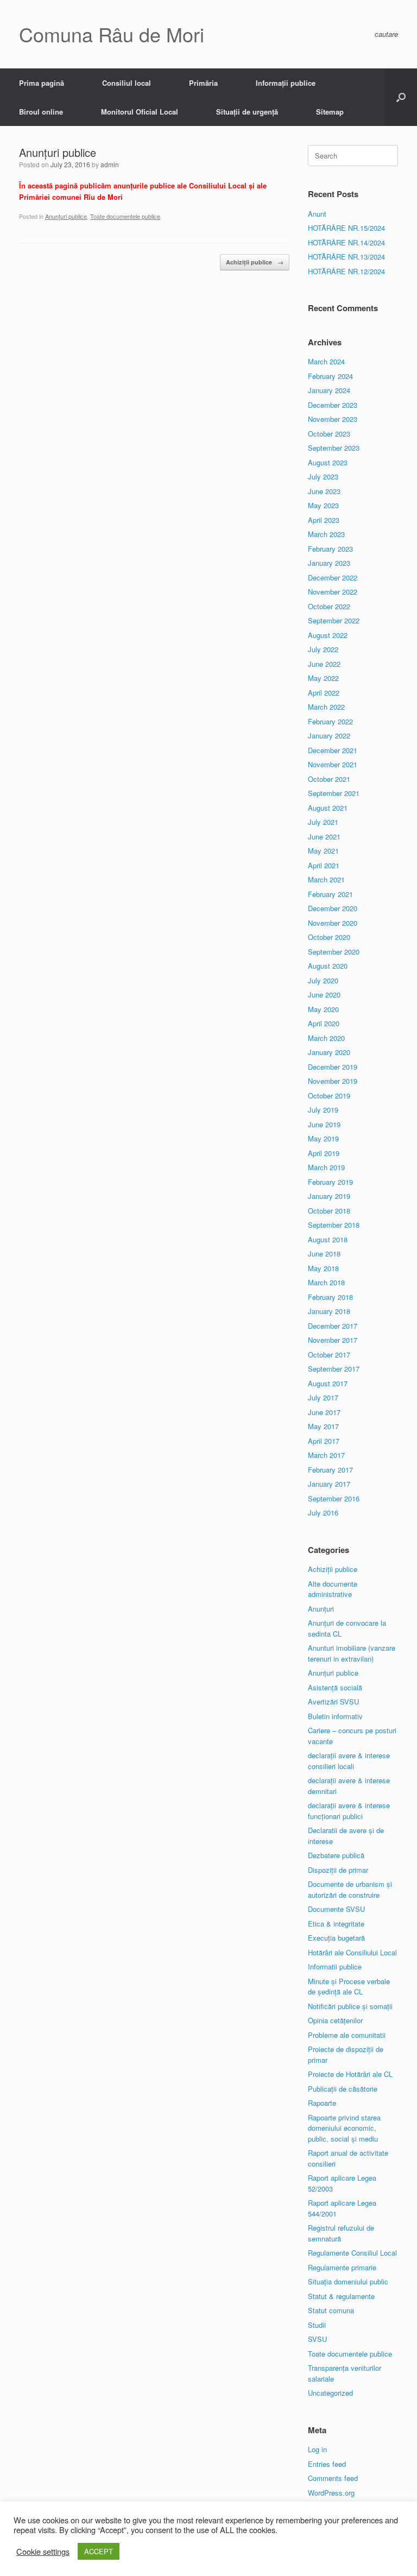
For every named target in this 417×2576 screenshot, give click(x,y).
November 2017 (333, 1340)
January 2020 (329, 1052)
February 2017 (330, 1470)
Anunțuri (321, 1609)
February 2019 (330, 1182)
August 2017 (328, 1383)
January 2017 (329, 1484)
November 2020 (333, 923)
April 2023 (324, 520)
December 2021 (333, 750)
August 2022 (328, 635)
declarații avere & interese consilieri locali (349, 1761)
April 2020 (324, 1023)
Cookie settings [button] (43, 2552)
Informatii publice (335, 1966)
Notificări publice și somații (350, 2006)
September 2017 (334, 1369)
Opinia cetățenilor (335, 2020)
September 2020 (334, 952)
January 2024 (329, 390)
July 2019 (323, 1110)
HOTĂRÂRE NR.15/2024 (346, 228)
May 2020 (323, 1009)
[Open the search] (401, 97)
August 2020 (328, 966)
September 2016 (334, 1498)
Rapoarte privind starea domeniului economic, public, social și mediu (344, 2128)
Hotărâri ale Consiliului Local (352, 1952)
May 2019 (323, 1138)
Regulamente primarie (342, 2267)
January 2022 (329, 735)
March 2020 (326, 1038)
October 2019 (329, 1096)
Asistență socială (335, 1687)
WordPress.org (331, 2493)
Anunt (317, 214)
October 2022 (329, 606)
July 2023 (323, 476)
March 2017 (326, 1455)
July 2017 (323, 1397)
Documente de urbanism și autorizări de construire (350, 1889)
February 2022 (330, 721)
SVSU (317, 2339)
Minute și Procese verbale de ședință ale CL (349, 1987)
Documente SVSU (336, 1909)
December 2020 (333, 908)
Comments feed (333, 2478)
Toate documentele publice (125, 216)
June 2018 (324, 1254)
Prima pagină (42, 83)
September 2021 (334, 793)
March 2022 (326, 707)
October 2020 (329, 937)
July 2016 (323, 1513)
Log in (317, 2449)
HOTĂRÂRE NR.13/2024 (346, 257)
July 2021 (323, 822)
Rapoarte (322, 2103)
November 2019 (333, 1081)
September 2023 (334, 448)
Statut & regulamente (341, 2296)
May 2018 (323, 1268)
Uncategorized (330, 2393)
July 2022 (323, 649)
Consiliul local (127, 83)
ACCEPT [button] (99, 2551)
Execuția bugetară (336, 1938)
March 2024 (326, 361)
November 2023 (333, 419)
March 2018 (326, 1282)
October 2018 (329, 1211)
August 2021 (328, 808)
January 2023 (329, 563)
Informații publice (286, 83)
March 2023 (326, 534)
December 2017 (333, 1326)
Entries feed (327, 2464)
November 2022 (333, 592)
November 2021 (333, 764)
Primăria (203, 83)
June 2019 (324, 1124)
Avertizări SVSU (333, 1701)
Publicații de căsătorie (343, 2089)
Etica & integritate (336, 1924)
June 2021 (324, 836)
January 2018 (329, 1311)
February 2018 (330, 1297)
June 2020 (324, 995)
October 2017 (329, 1355)
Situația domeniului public (348, 2281)
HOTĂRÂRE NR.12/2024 (346, 271)
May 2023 (323, 505)
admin (110, 164)
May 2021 (323, 851)
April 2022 (324, 693)
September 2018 (334, 1225)
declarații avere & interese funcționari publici (349, 1811)
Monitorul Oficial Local (140, 112)
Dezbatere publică (336, 1855)
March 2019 (326, 1167)
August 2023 (328, 462)
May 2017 (323, 1426)
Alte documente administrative (333, 1589)
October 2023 (329, 434)
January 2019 (329, 1196)
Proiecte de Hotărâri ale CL (350, 2074)
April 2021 (324, 865)
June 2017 (324, 1412)
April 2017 (324, 1441)
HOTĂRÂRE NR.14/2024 (346, 242)
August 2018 (328, 1239)
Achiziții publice (255, 262)
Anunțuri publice (66, 216)
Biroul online (41, 112)
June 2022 (324, 664)
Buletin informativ (335, 1716)
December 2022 (333, 577)
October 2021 (329, 779)
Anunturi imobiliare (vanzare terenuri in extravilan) (352, 1653)
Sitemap (330, 112)
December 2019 (333, 1067)
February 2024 (330, 376)
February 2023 (330, 549)
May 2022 (323, 678)
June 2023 (324, 491)
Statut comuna (331, 2310)
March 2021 (326, 879)
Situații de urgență (247, 112)
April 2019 (324, 1153)
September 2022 (334, 620)
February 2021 (330, 894)
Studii (317, 2325)
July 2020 (323, 980)
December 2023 (333, 405)
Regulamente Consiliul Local (352, 2253)
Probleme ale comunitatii (347, 2035)
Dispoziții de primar (338, 1870)
